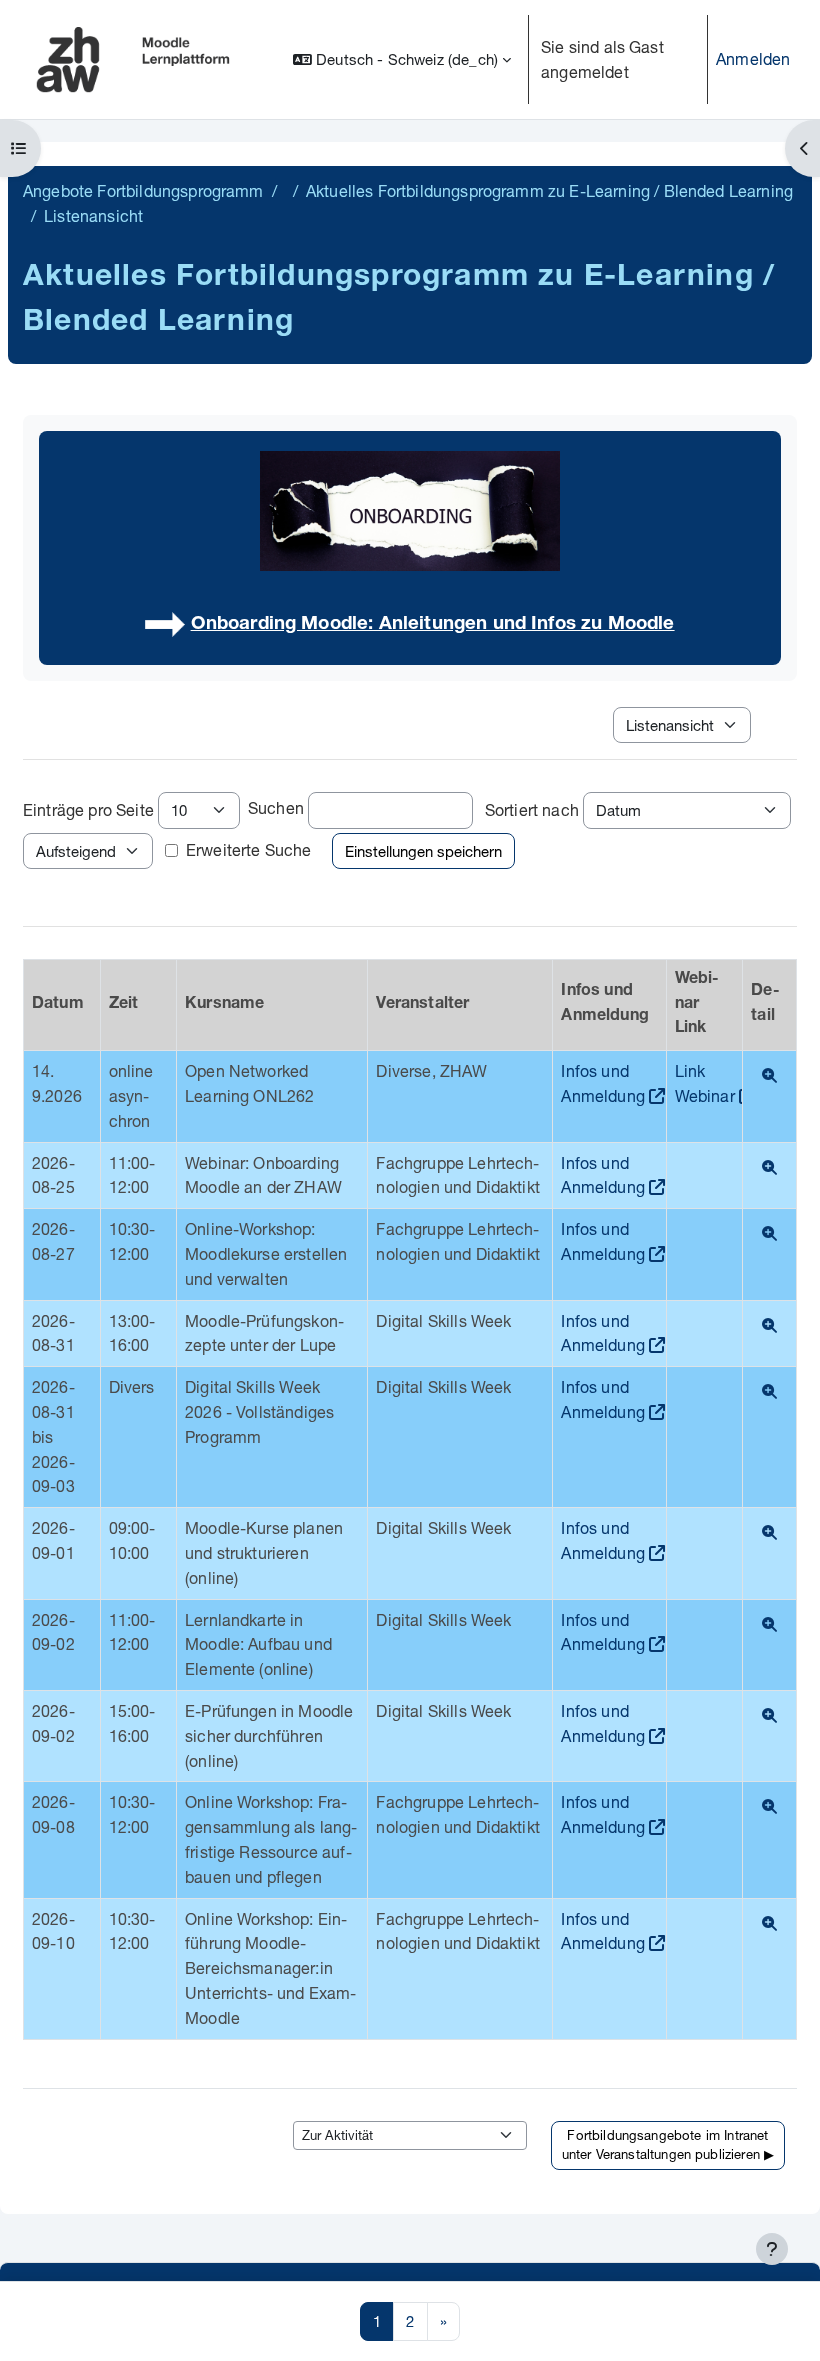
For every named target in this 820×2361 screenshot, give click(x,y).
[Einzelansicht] (769, 1075)
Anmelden (753, 58)
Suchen (276, 807)
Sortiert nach (532, 809)
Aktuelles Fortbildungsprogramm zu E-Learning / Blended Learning (549, 190)
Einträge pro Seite (88, 809)
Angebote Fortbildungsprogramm (143, 190)
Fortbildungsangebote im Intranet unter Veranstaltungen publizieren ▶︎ (668, 2145)
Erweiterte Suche (249, 849)
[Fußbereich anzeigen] (772, 2249)
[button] (402, 59)
